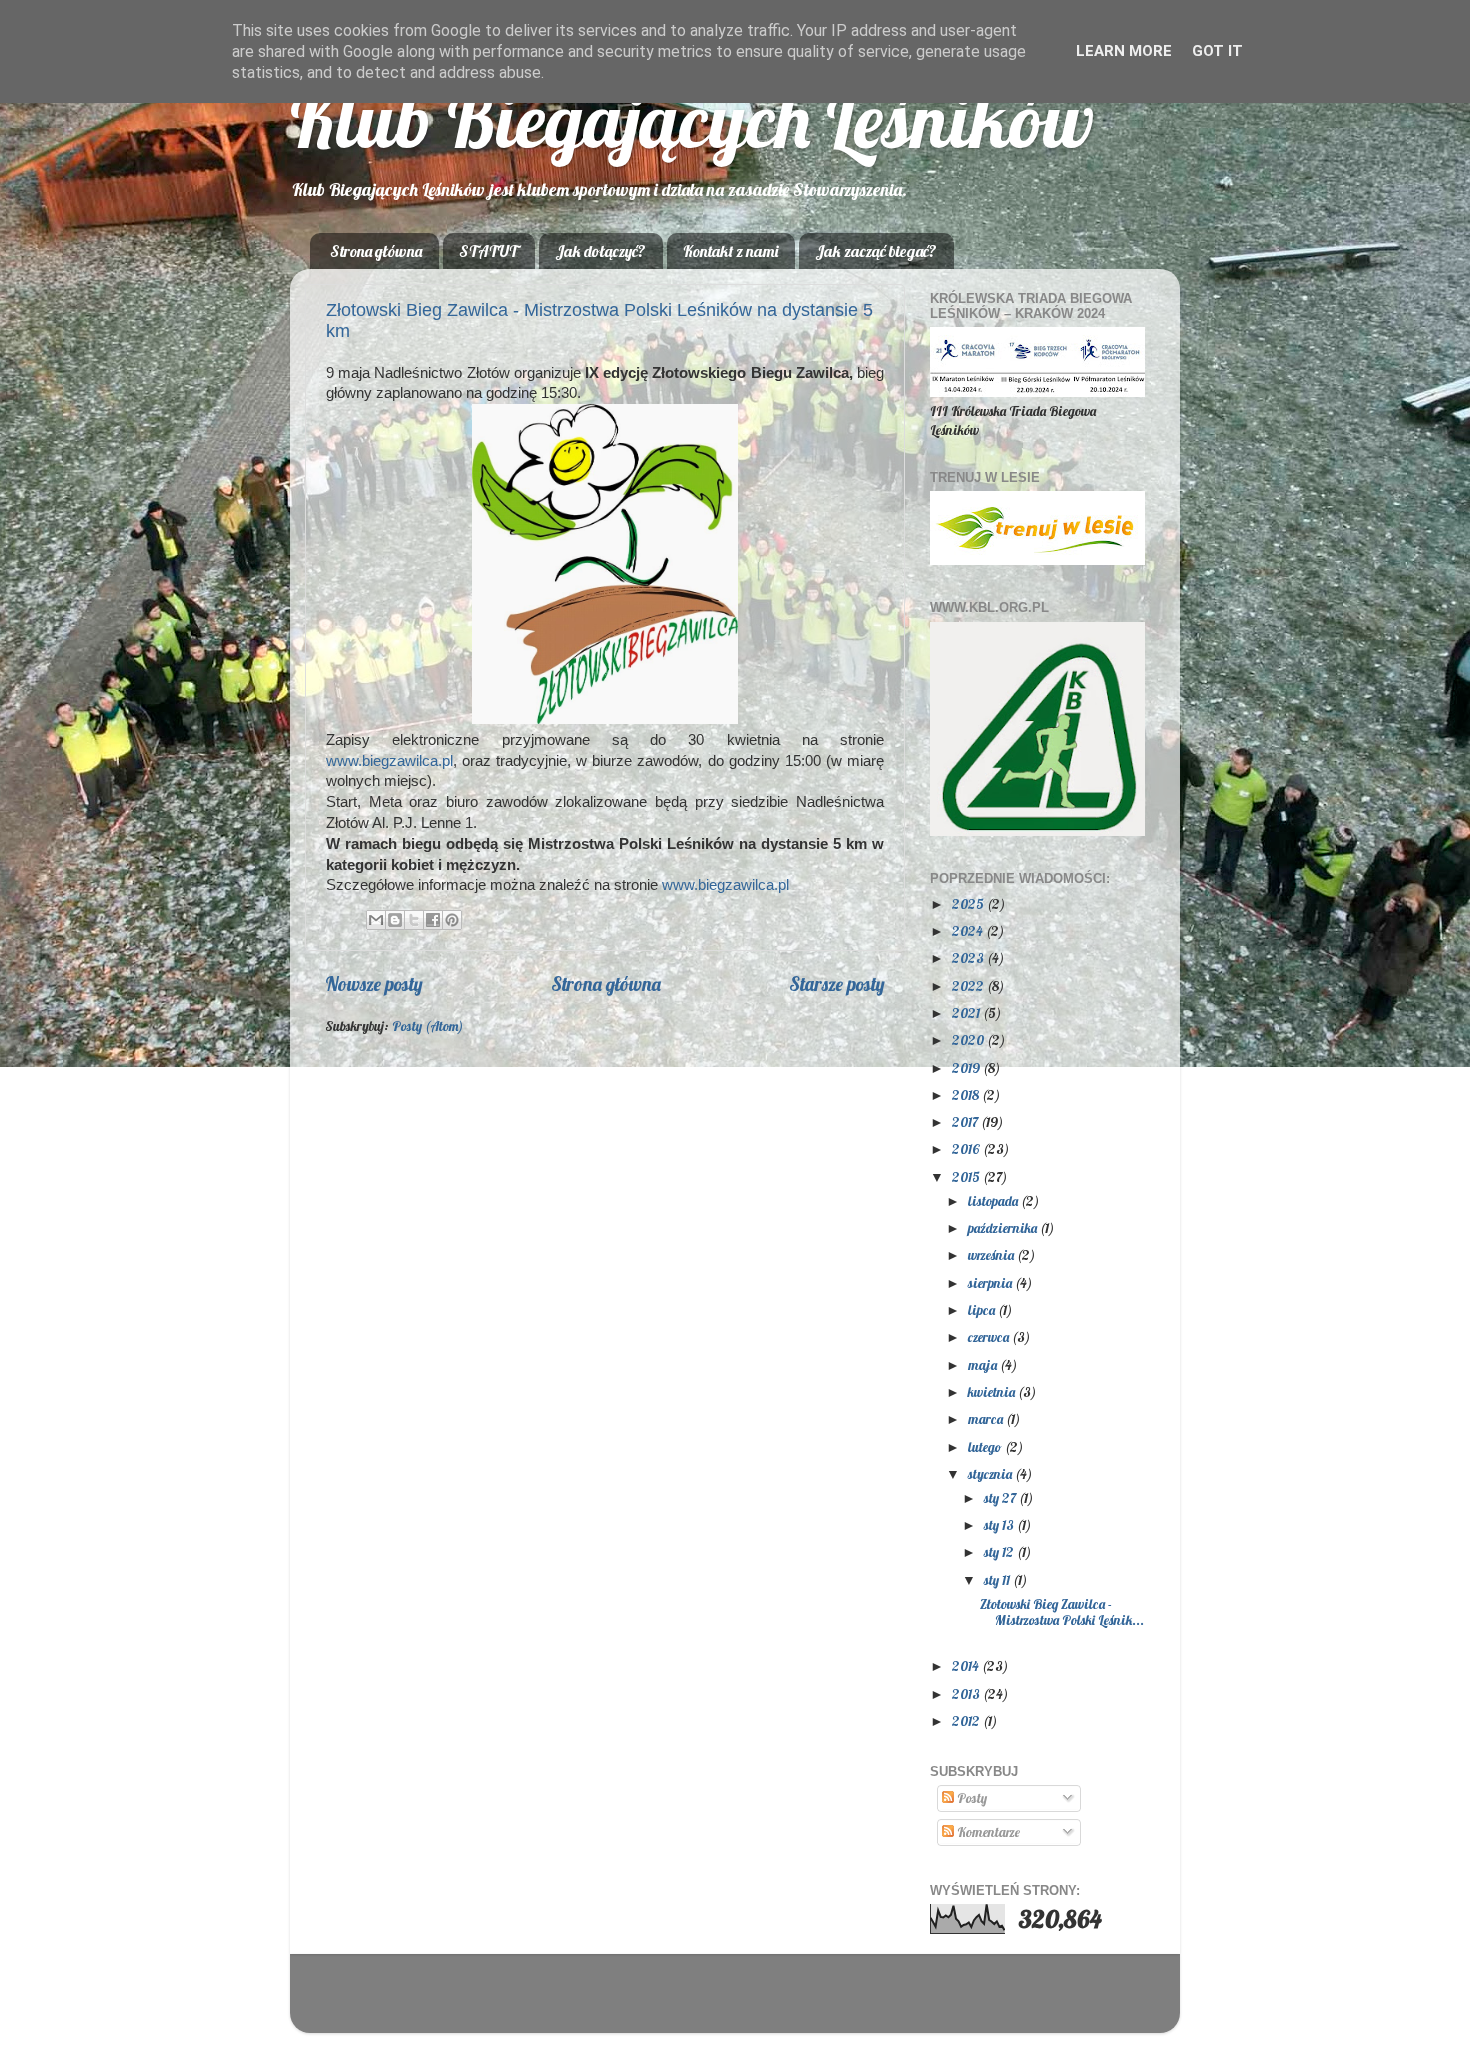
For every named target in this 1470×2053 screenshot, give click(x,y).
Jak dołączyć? (600, 251)
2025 (969, 903)
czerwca (990, 1336)
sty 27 (1001, 1497)
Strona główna (376, 251)
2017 (966, 1121)
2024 (969, 930)
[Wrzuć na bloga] (395, 920)
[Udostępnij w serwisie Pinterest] (452, 920)
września (992, 1254)
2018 (967, 1094)
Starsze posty (837, 984)
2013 (967, 1693)
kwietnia (993, 1391)
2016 (967, 1148)
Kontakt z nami (730, 251)
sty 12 (1000, 1551)
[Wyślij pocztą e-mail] (376, 920)
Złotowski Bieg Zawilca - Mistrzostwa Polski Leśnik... (1062, 1611)
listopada (994, 1200)
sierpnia (991, 1282)
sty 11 (998, 1579)
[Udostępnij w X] (414, 920)
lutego (986, 1446)
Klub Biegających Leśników (692, 119)
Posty (970, 1797)
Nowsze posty (374, 984)
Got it (1217, 51)
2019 (967, 1067)
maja (984, 1364)
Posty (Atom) (427, 1025)
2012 (967, 1720)
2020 (969, 1039)
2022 (969, 985)
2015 (967, 1176)
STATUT (488, 251)
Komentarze (987, 1831)
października (1004, 1227)
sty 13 (1000, 1524)
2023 (969, 957)
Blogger (859, 2002)
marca (987, 1418)
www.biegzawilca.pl (389, 761)
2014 (967, 1665)
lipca (983, 1309)
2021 (967, 1012)
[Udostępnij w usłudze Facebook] (433, 920)
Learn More (1124, 51)
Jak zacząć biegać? (876, 251)
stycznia (991, 1473)
